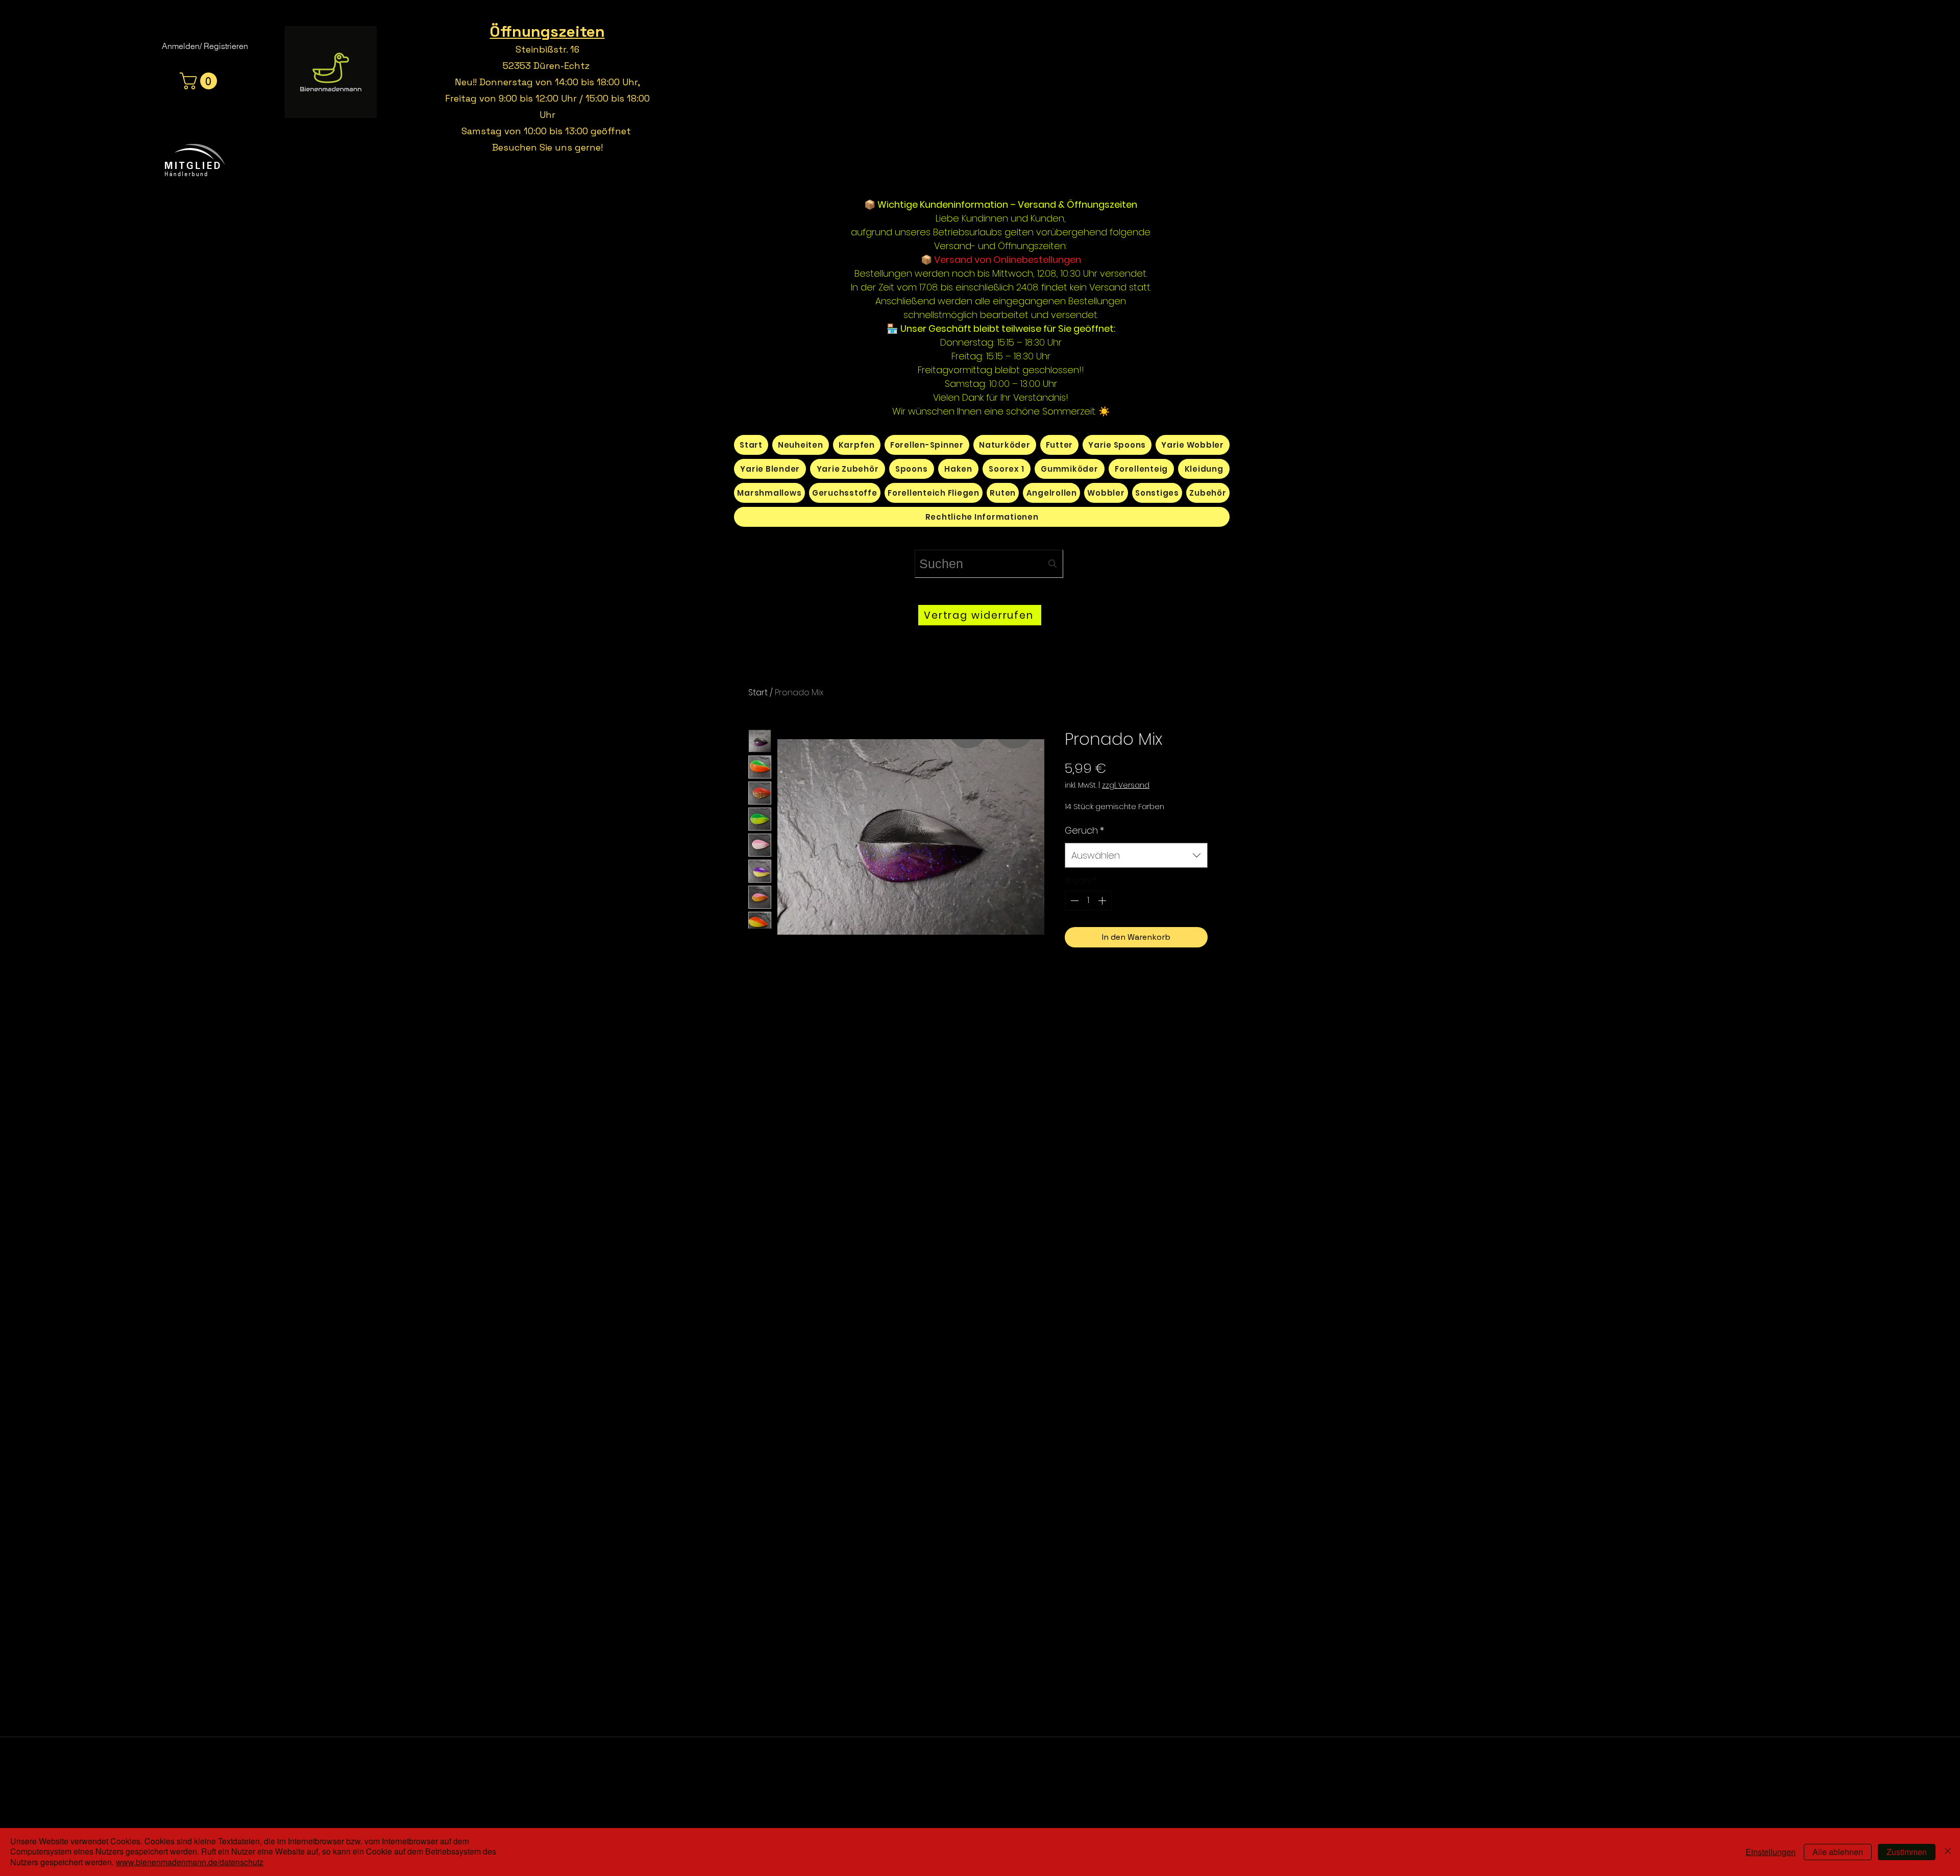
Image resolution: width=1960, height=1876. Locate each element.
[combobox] (989, 564)
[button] (200, 81)
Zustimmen (1907, 1852)
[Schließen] (1948, 1852)
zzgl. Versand (1126, 785)
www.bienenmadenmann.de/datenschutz (190, 1862)
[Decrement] (1073, 900)
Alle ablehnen (1838, 1852)
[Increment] (1103, 900)
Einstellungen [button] (1771, 1852)
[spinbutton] (1088, 900)
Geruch (1084, 830)
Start (758, 692)
